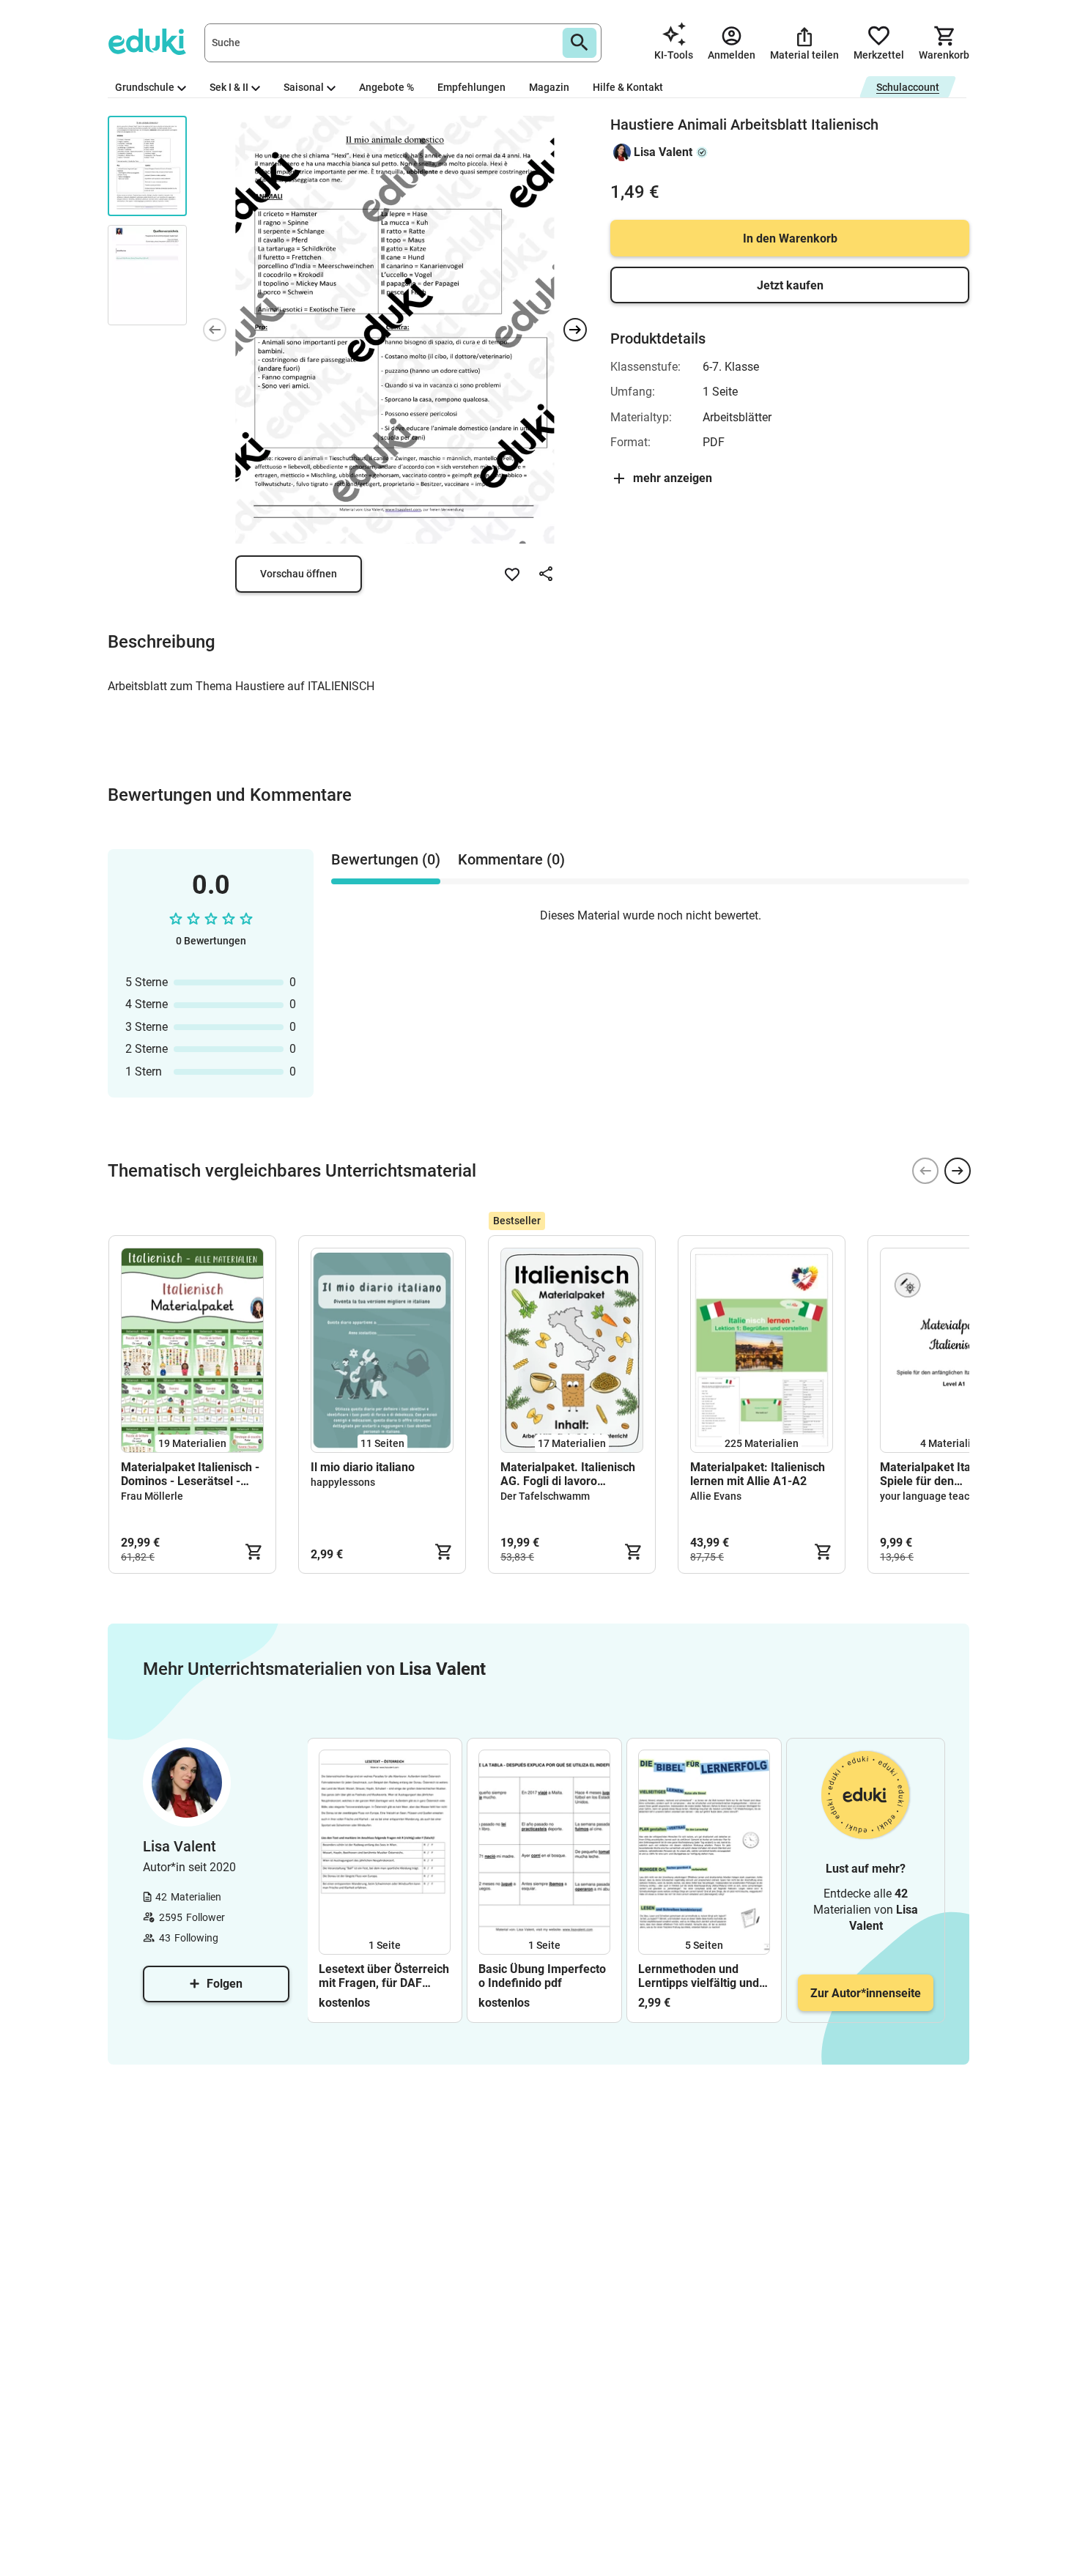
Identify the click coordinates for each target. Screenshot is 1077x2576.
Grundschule (145, 87)
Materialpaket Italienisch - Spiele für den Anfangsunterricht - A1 (949, 1474)
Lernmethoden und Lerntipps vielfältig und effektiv (699, 1976)
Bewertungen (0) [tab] (386, 859)
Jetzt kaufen (790, 285)
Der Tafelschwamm (545, 1496)
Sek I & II (229, 87)
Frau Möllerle (152, 1496)
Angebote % (386, 87)
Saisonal (304, 87)
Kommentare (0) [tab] (511, 859)
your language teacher (932, 1496)
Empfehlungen (471, 87)
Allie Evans (716, 1496)
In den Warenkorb (790, 238)
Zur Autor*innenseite (866, 1993)
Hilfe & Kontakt (628, 87)
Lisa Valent (663, 152)
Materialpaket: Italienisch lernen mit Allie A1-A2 (758, 1474)
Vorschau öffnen (299, 574)
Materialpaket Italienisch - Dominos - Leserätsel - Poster (190, 1474)
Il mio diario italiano (363, 1467)
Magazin (549, 87)
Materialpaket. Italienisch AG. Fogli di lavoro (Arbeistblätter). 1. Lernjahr (568, 1474)
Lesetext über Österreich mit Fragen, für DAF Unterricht (384, 1976)
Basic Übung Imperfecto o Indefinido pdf (542, 1976)
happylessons (343, 1482)
